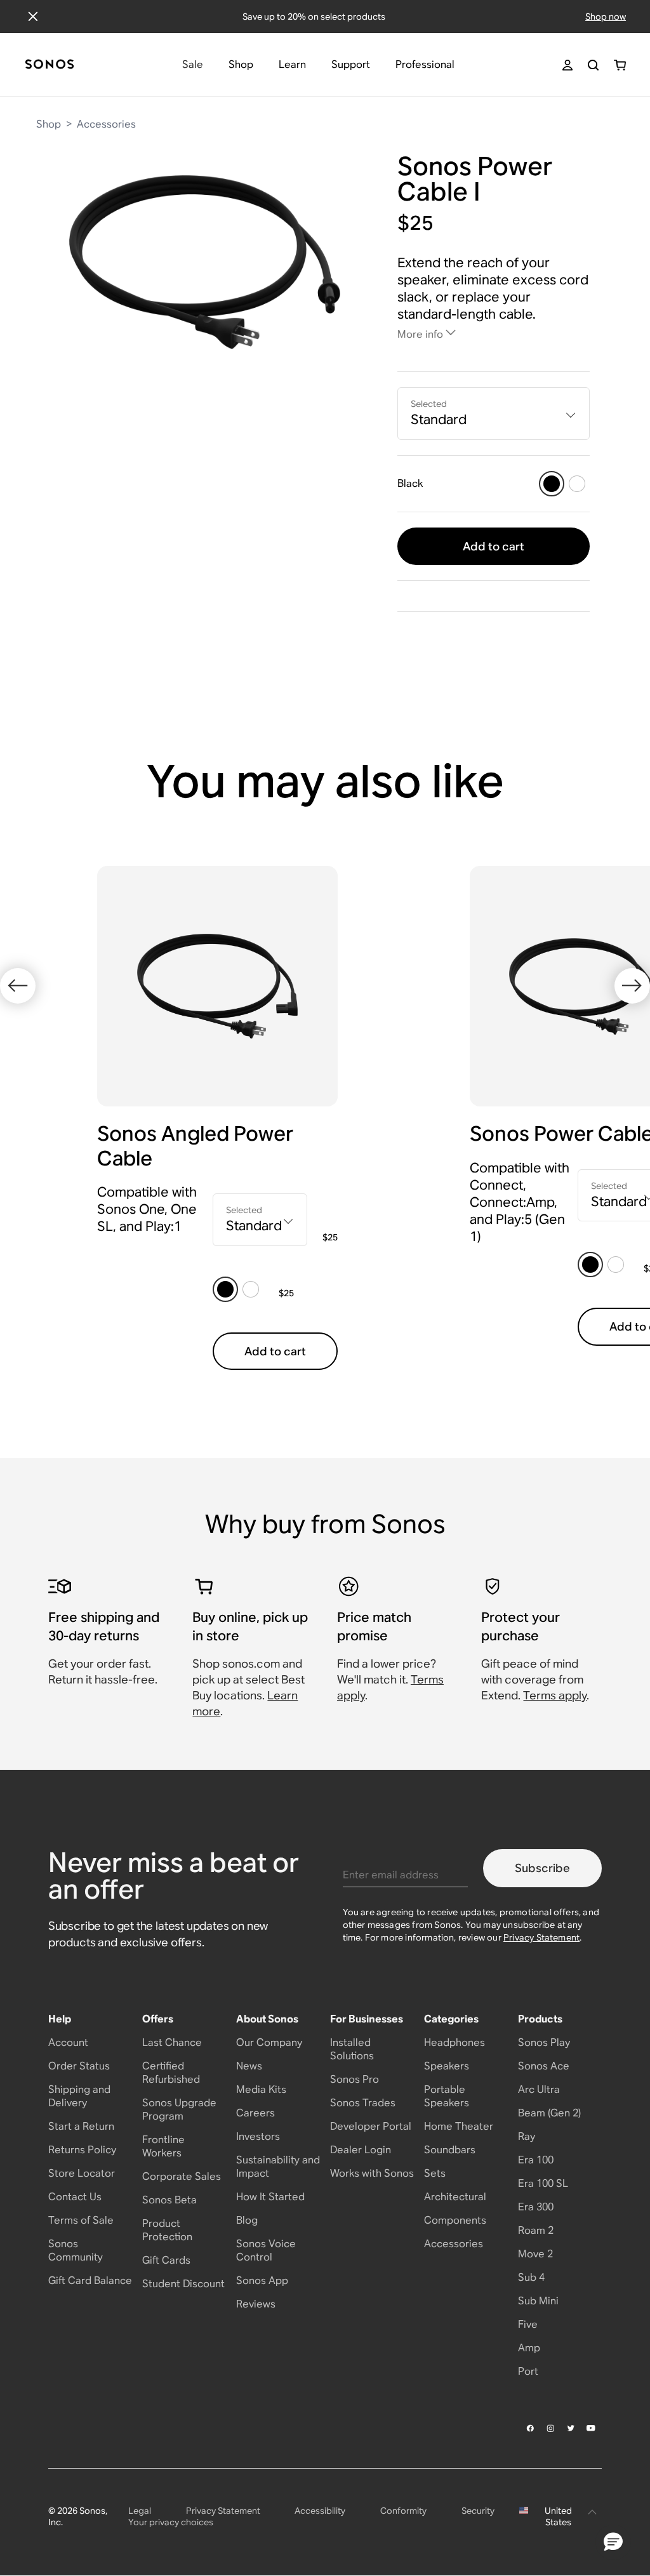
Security (478, 2511)
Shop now (606, 17)
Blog (247, 2220)
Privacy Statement (541, 1937)
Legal (140, 2511)
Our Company (269, 2042)
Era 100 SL (543, 2183)
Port (528, 2371)
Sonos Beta (169, 2200)
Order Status (79, 2066)
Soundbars (450, 2150)
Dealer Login (361, 2150)
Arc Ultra (539, 2089)
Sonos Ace (544, 2066)
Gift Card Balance (90, 2281)
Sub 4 (531, 2277)
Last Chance (172, 2042)
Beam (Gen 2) (549, 2113)
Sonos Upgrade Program (179, 2109)
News (249, 2066)
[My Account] (567, 65)
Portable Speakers (447, 2096)
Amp (529, 2348)
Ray (527, 2136)
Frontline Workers (163, 2146)
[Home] (50, 65)
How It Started (270, 2197)
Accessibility (320, 2511)
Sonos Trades (363, 2103)
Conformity (403, 2511)
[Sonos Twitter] (571, 2428)
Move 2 (535, 2254)
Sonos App (262, 2281)
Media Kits (261, 2089)
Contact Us (75, 2197)
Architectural (455, 2197)
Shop (49, 124)
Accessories (106, 124)
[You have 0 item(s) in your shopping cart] (620, 65)
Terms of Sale (81, 2220)
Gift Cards (166, 2260)
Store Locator (82, 2173)
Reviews (256, 2304)
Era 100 (536, 2160)
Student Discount (183, 2284)
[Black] (552, 484)
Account (68, 2042)
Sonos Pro (355, 2079)
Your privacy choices (171, 2522)
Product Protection (167, 2230)
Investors (258, 2136)
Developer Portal (371, 2126)
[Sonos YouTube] (592, 2428)
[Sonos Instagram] (551, 2428)
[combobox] (494, 414)
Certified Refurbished (171, 2073)
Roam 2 (536, 2230)
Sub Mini (538, 2301)
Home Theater (459, 2126)
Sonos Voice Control (266, 2250)
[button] (613, 2542)
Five (528, 2324)
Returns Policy (82, 2150)
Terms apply (555, 1695)
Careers (255, 2113)
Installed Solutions (352, 2049)
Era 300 (536, 2207)
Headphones (454, 2042)
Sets (435, 2173)
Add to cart (494, 546)
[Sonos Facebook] (531, 2428)
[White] (577, 484)
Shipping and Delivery (79, 2096)
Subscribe (542, 1868)
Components (455, 2220)
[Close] (33, 17)
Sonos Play (544, 2042)
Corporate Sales (182, 2176)
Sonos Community (76, 2250)
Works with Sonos (372, 2173)
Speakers (447, 2066)
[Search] (593, 65)
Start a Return (81, 2126)
